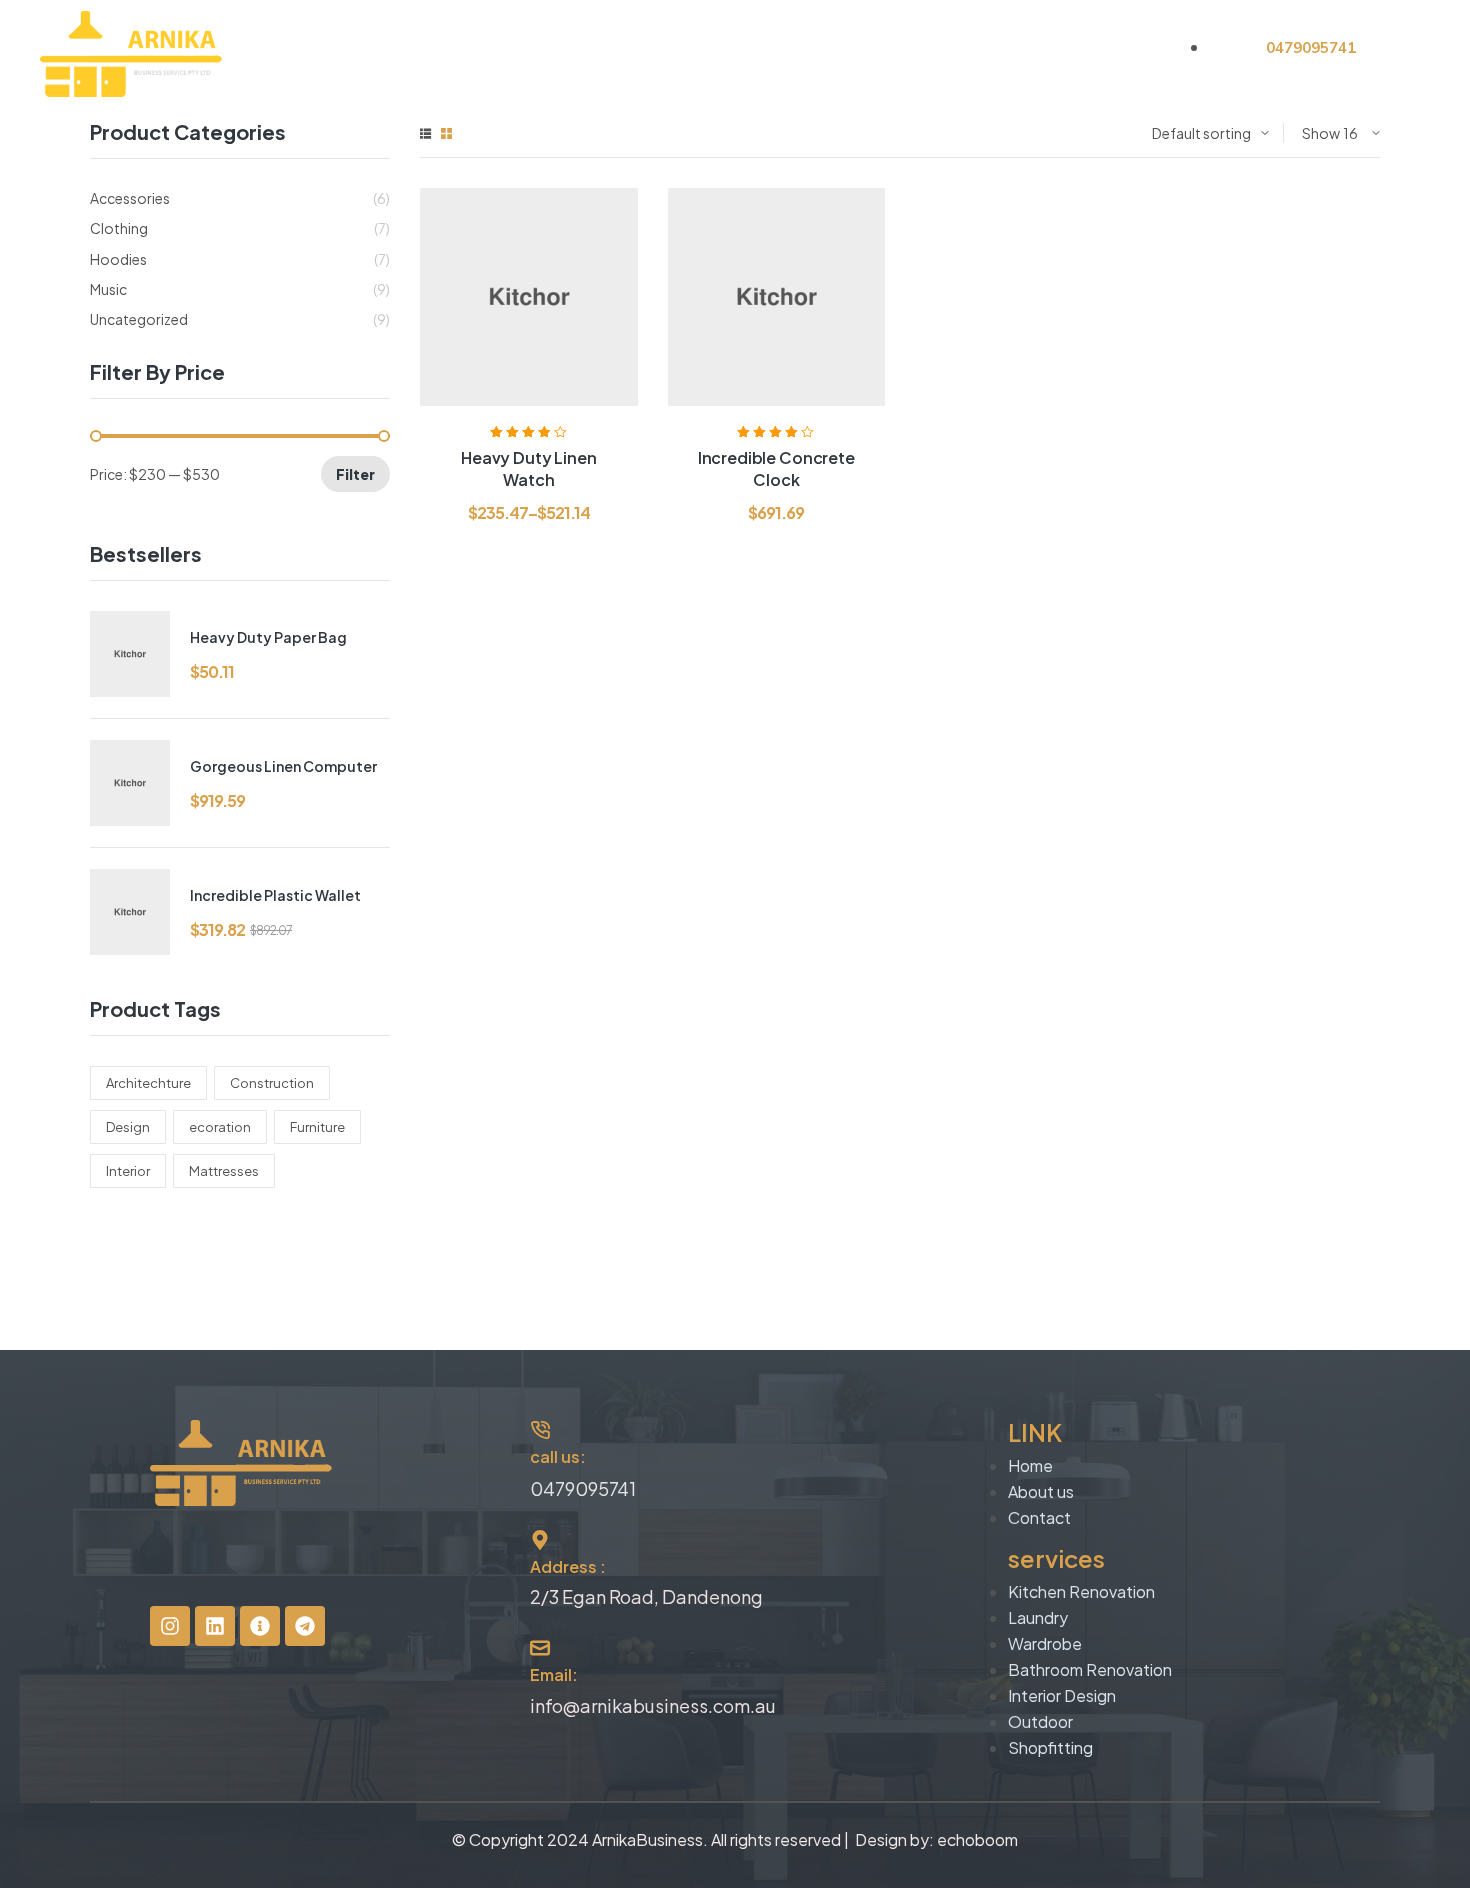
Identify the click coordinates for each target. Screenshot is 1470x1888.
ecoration (220, 1127)
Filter (355, 474)
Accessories (130, 198)
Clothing (119, 228)
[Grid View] (446, 133)
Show (1321, 133)
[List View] (425, 133)
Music (108, 289)
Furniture (317, 1127)
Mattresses (224, 1171)
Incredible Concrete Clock (776, 468)
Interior (128, 1171)
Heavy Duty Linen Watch (528, 468)
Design (128, 1127)
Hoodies (118, 259)
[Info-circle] (260, 1626)
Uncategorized (139, 319)
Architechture (148, 1083)
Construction (272, 1083)
